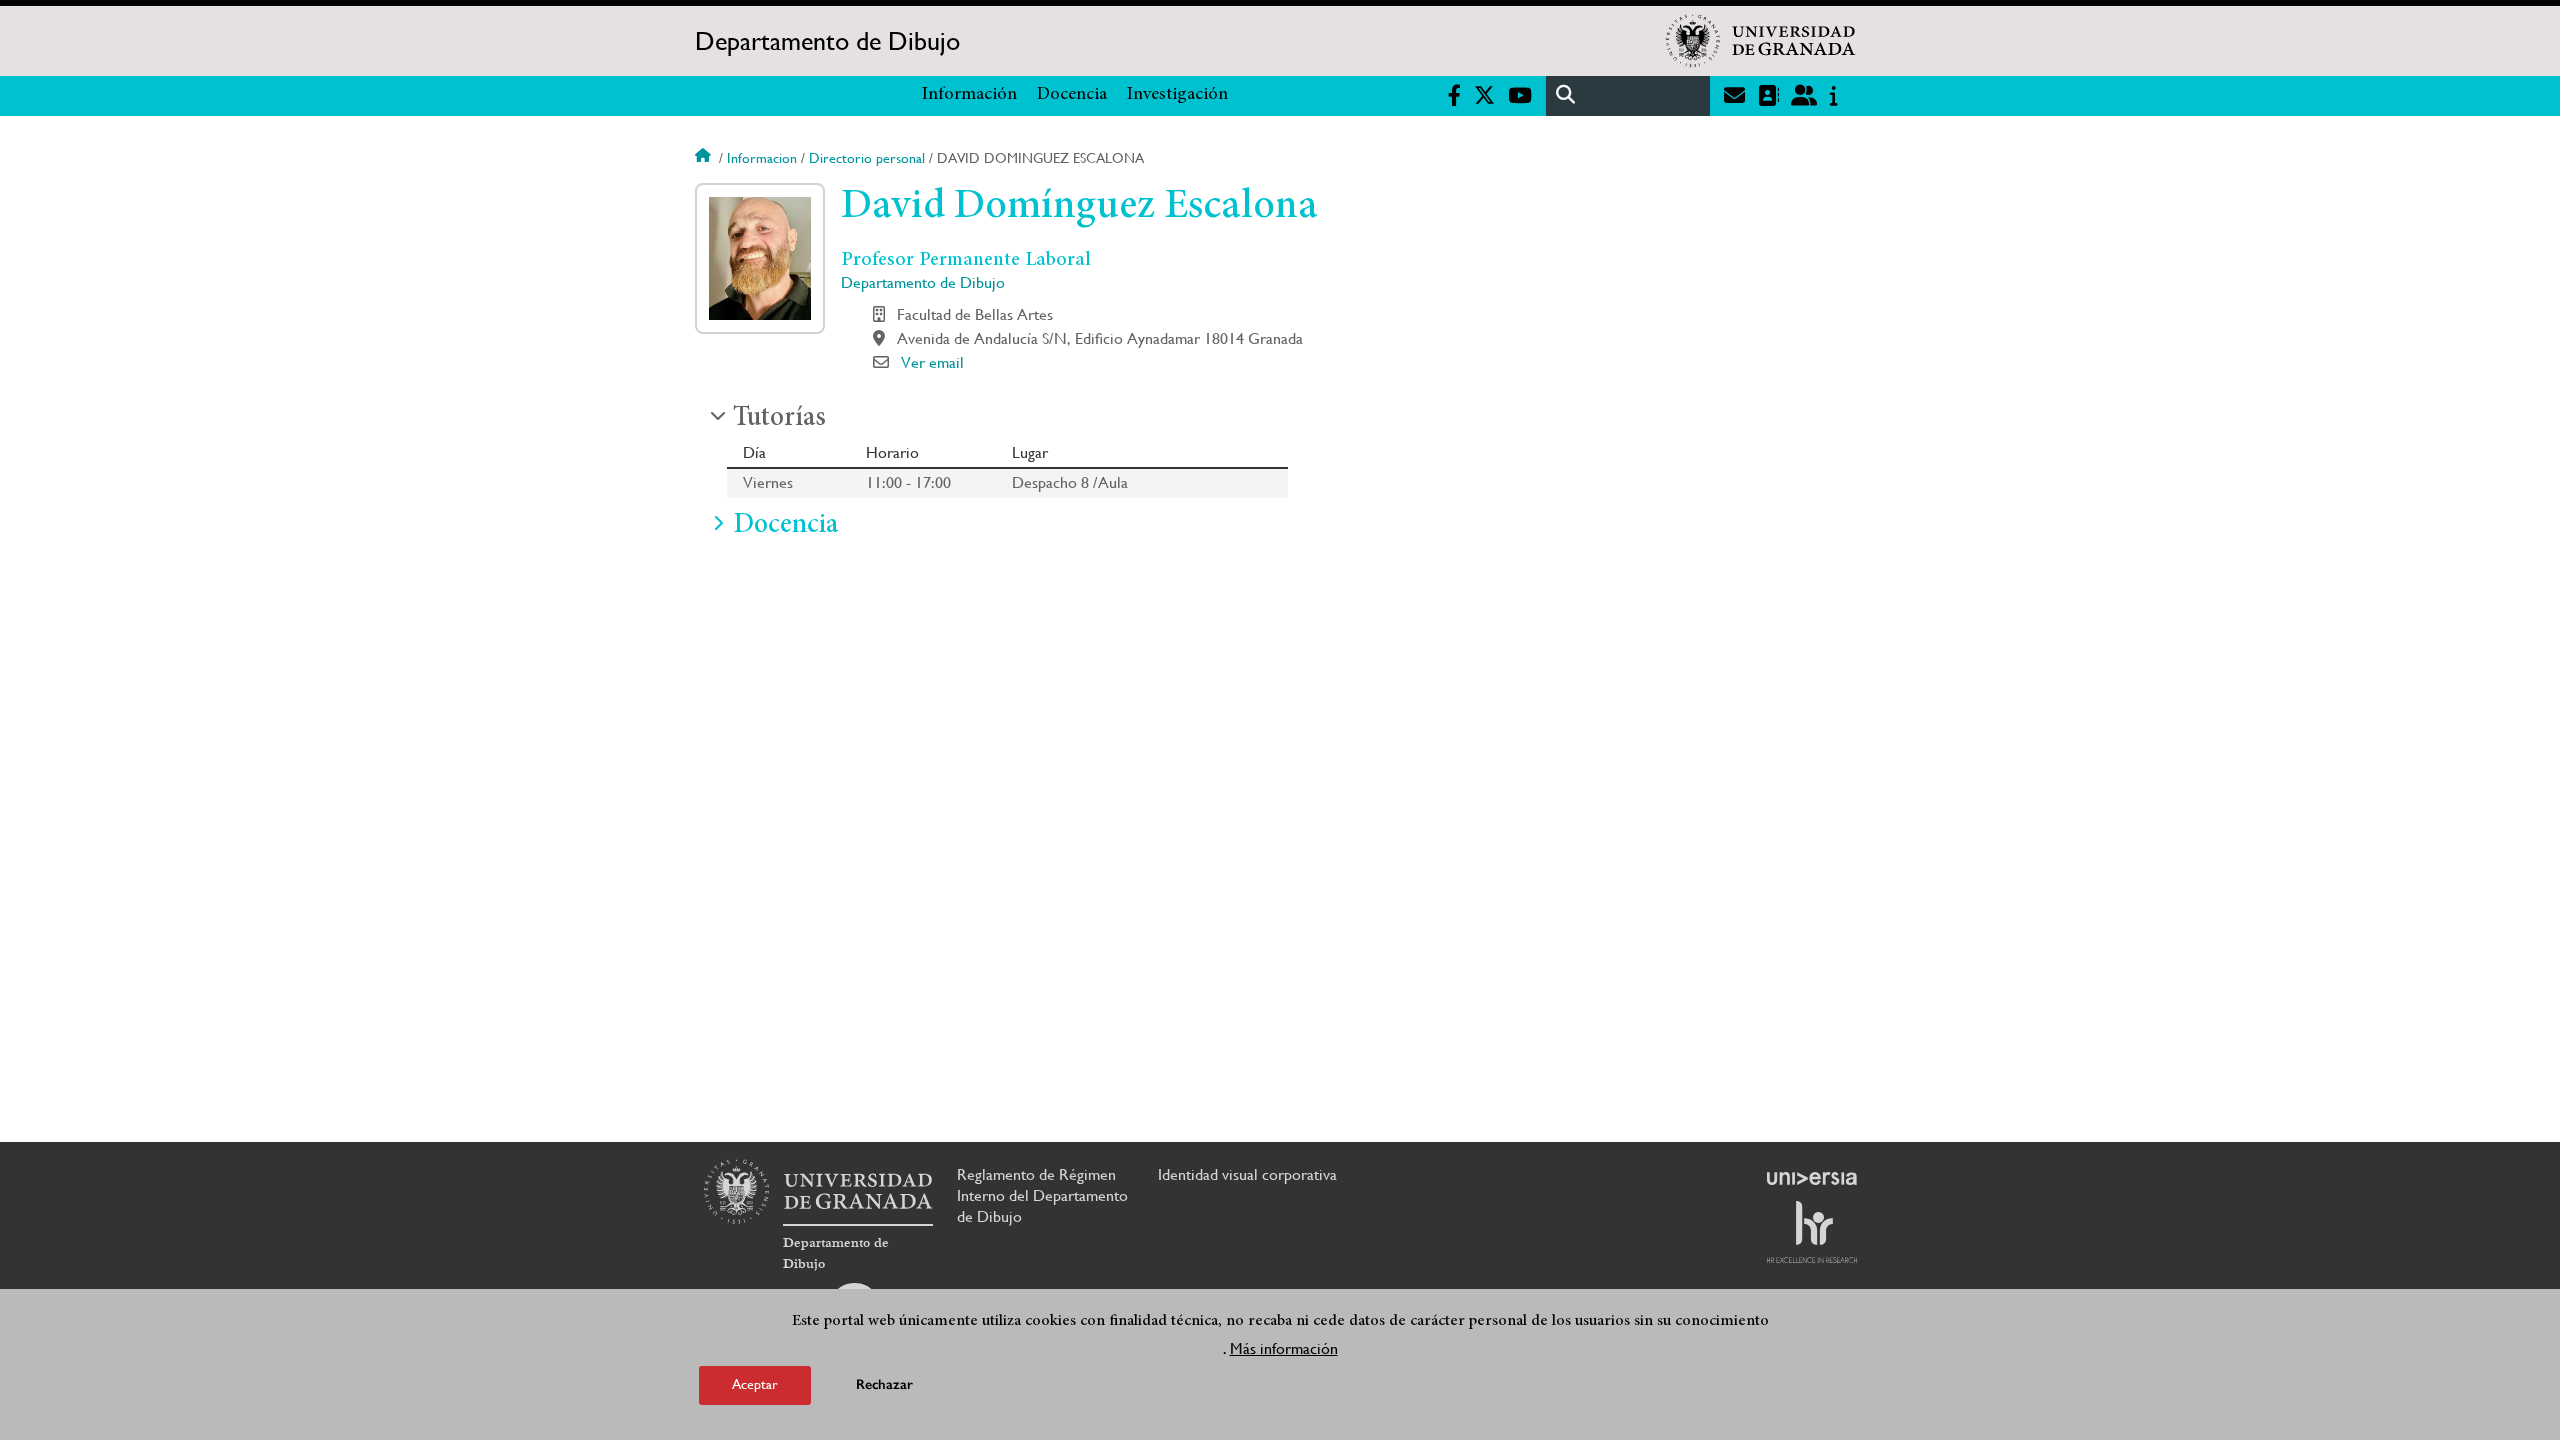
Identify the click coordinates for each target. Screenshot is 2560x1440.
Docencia (1072, 95)
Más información (1284, 1348)
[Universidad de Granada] (1761, 41)
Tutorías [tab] (779, 419)
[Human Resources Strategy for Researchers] (1812, 1232)
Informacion (762, 158)
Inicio (705, 158)
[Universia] (1812, 1178)
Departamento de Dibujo (827, 41)
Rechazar (884, 1384)
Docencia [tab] (785, 526)
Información (969, 95)
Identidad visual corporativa (1247, 1174)
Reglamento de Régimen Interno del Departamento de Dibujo (1042, 1195)
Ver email (932, 362)
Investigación (1177, 95)
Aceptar (755, 1384)
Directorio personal (867, 158)
